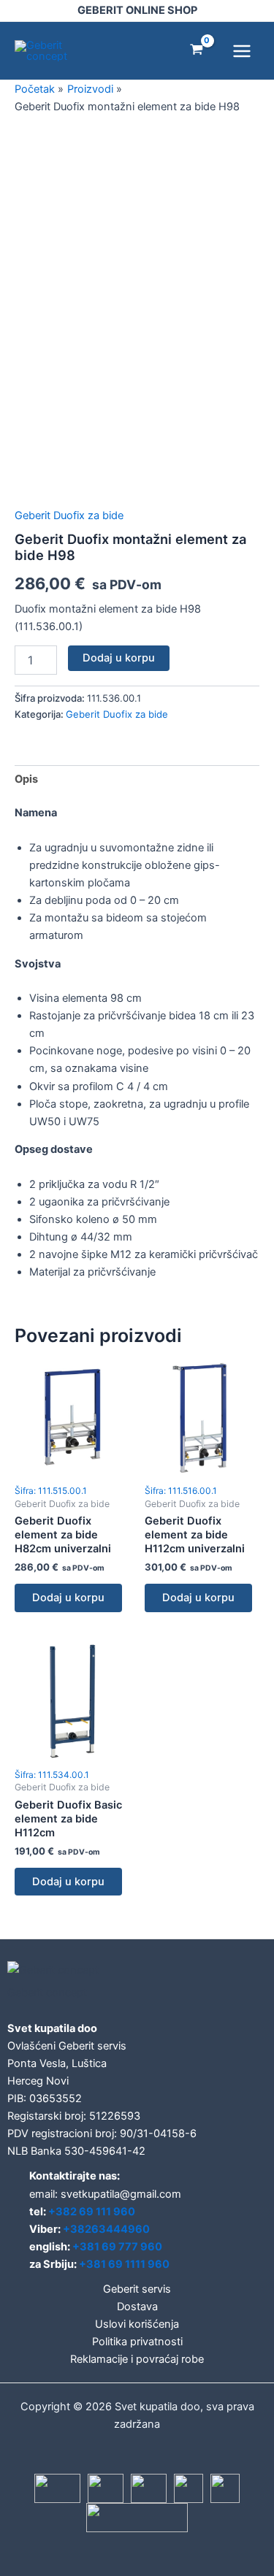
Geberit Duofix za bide (69, 515)
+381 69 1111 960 (124, 2264)
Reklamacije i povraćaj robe (137, 2359)
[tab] (137, 779)
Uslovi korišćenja (137, 2324)
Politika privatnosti (137, 2342)
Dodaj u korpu (119, 658)
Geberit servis (137, 2289)
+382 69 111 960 (92, 2212)
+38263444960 (106, 2229)
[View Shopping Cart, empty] (197, 51)
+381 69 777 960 (117, 2247)
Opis (26, 779)
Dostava (137, 2307)
